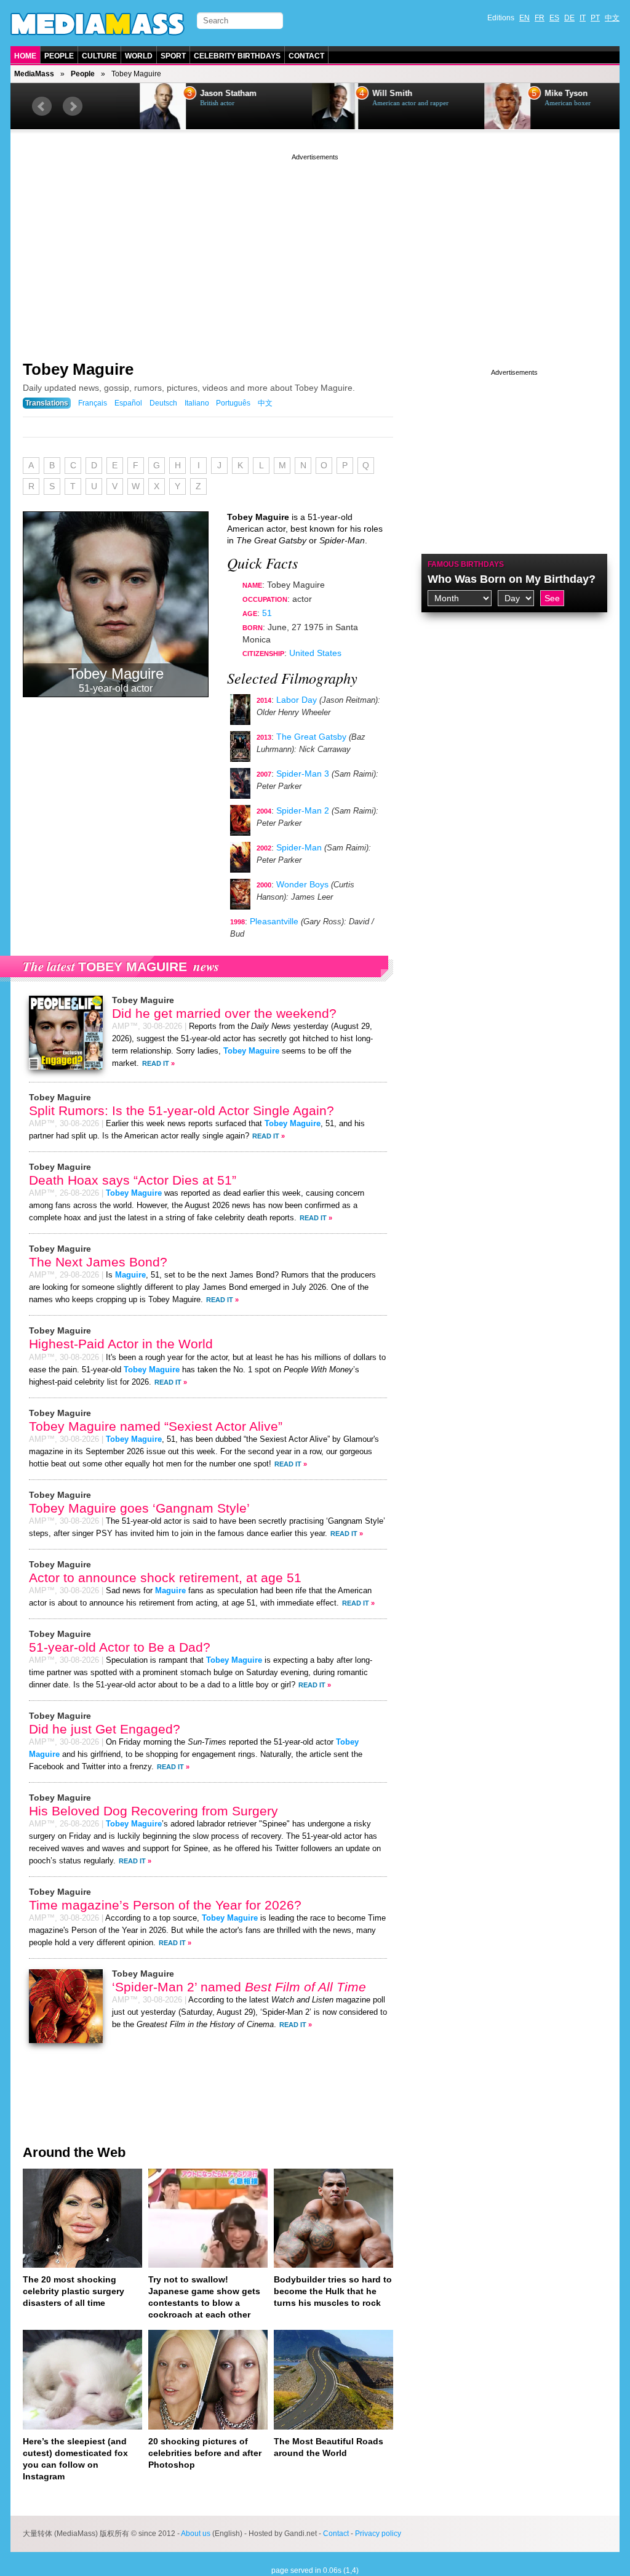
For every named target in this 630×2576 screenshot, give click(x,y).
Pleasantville (274, 921)
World (139, 56)
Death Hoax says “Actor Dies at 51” (133, 1180)
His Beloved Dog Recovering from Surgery (154, 1811)
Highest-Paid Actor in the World (121, 1344)
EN (524, 18)
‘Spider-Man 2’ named (239, 1987)
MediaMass (34, 74)
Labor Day (297, 700)
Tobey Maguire (78, 369)
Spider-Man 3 (303, 774)
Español (128, 403)
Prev (42, 106)
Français (93, 403)
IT (583, 18)
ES (554, 18)
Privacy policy (378, 2534)
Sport (173, 56)
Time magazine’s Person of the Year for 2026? (165, 1905)
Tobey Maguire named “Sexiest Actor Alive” (156, 1426)
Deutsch (163, 403)
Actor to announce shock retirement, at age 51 (165, 1578)
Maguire (130, 1275)
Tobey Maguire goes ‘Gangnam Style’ (139, 1508)
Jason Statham (188, 94)
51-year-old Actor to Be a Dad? (120, 1647)
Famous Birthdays (466, 564)
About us (196, 2534)
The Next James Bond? (98, 1262)
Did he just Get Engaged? (105, 1729)
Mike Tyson (526, 94)
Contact (306, 56)
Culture (99, 56)
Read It (156, 1063)
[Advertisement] (315, 249)
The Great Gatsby (311, 737)
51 (267, 613)
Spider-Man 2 (303, 810)
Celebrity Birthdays (237, 56)
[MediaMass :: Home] (98, 24)
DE (569, 18)
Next (73, 106)
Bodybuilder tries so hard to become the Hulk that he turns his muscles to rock (333, 2291)
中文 (612, 18)
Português (233, 403)
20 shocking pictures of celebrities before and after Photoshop (205, 2453)
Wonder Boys (302, 884)
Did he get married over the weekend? (224, 1013)
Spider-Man (299, 847)
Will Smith (352, 94)
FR (540, 18)
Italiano (197, 403)
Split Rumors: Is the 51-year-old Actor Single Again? (181, 1110)
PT (595, 18)
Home (25, 56)
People (59, 56)
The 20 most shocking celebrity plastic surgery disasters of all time (74, 2291)
